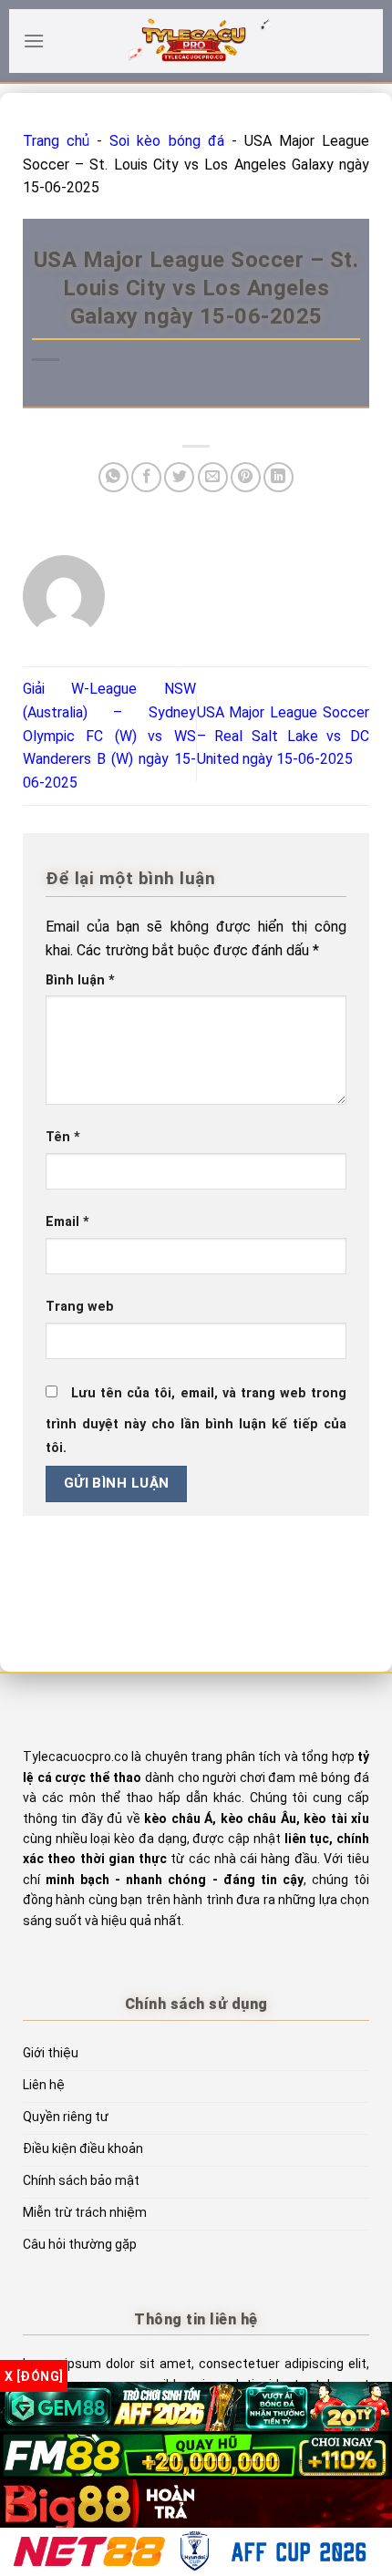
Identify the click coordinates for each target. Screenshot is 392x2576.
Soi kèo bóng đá (166, 141)
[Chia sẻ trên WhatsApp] (113, 477)
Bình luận (80, 980)
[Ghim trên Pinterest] (246, 477)
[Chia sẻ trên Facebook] (146, 477)
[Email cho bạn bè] (213, 477)
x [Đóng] (34, 2376)
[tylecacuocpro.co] (196, 41)
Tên (63, 1137)
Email (67, 1222)
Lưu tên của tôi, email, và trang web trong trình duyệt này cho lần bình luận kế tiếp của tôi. (196, 1421)
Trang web (80, 1307)
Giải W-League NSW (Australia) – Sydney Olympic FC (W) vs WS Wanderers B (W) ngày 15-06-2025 (109, 735)
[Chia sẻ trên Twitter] (179, 477)
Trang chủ (56, 141)
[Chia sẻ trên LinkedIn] (279, 477)
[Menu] (34, 41)
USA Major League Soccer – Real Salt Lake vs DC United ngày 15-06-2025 (284, 736)
